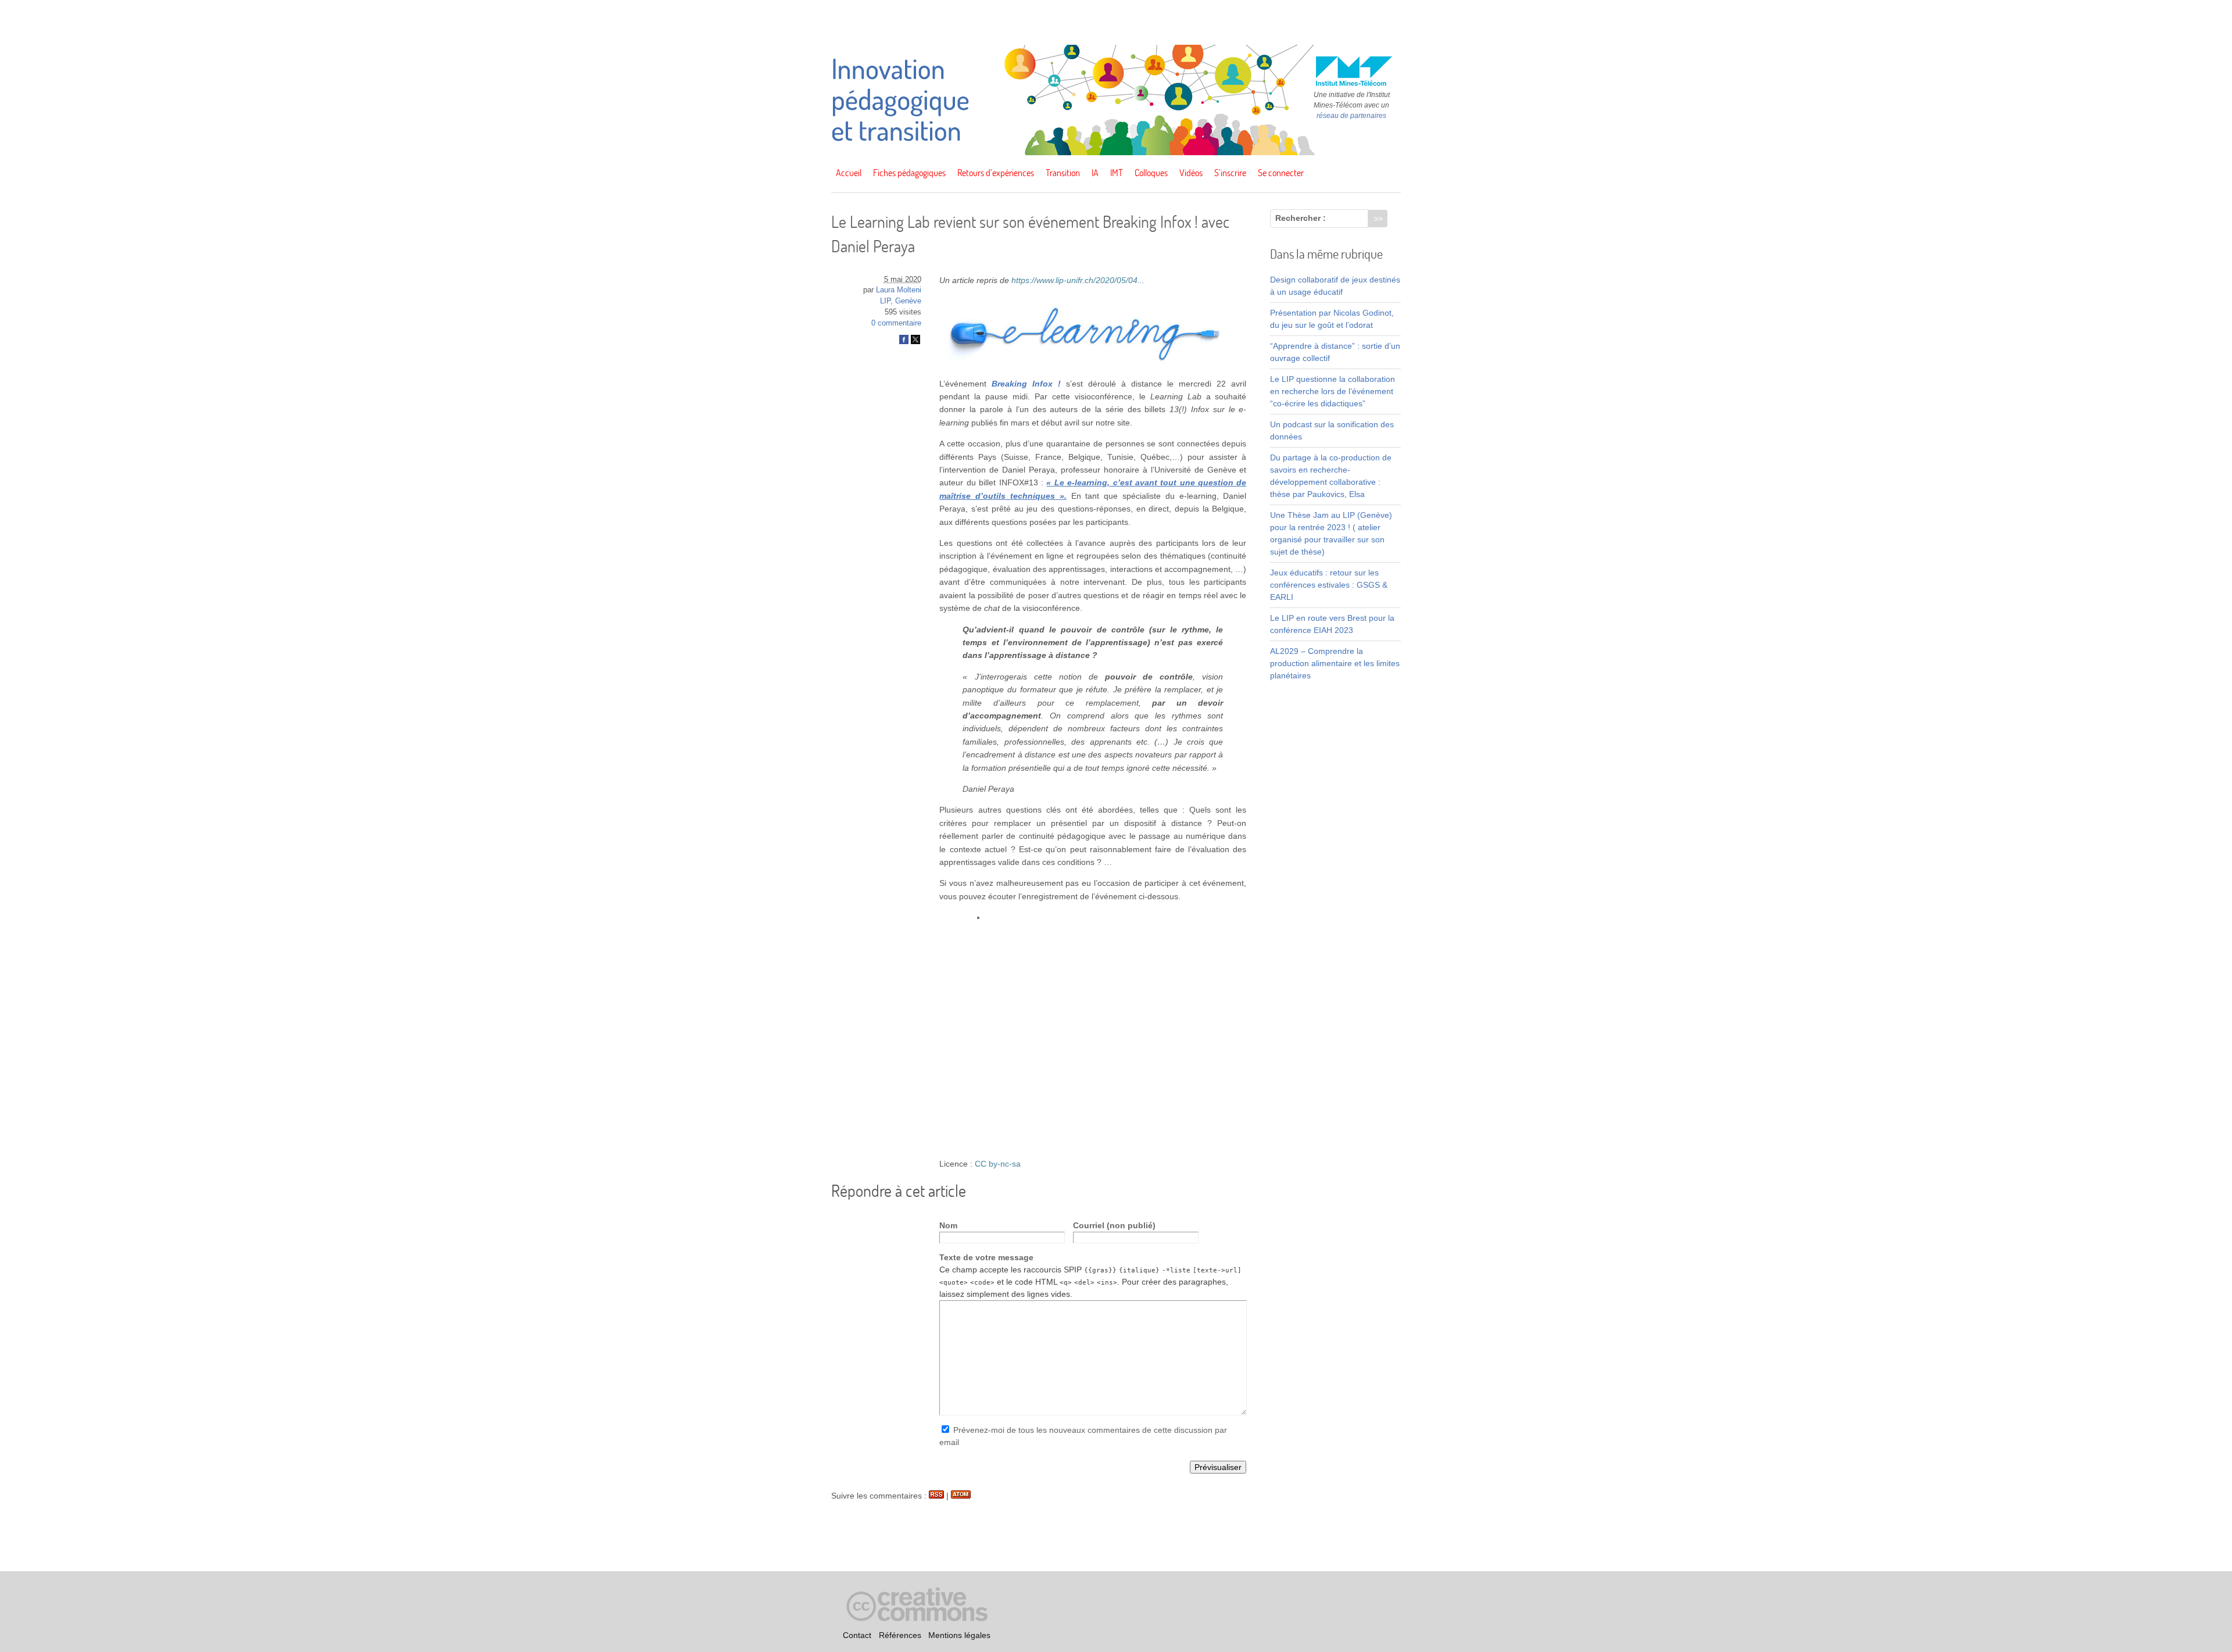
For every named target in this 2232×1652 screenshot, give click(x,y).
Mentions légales (959, 1635)
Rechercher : (1301, 218)
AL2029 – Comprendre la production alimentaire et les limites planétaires (1335, 663)
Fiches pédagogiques (909, 173)
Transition (1063, 173)
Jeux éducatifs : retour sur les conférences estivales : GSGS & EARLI (1329, 585)
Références (900, 1635)
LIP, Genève (901, 301)
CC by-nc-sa (998, 1164)
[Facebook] (904, 342)
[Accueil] (1116, 152)
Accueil (849, 173)
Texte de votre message (986, 1257)
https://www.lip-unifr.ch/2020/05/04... (1078, 280)
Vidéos (1191, 173)
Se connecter (1281, 173)
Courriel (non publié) (1114, 1225)
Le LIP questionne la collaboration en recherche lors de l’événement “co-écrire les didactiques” (1333, 391)
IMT (1117, 173)
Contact (857, 1635)
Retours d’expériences (996, 173)
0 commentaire (896, 323)
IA (1095, 173)
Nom (948, 1225)
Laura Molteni (899, 290)
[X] (915, 342)
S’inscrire (1230, 173)
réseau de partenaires (1351, 116)
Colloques (1151, 173)
